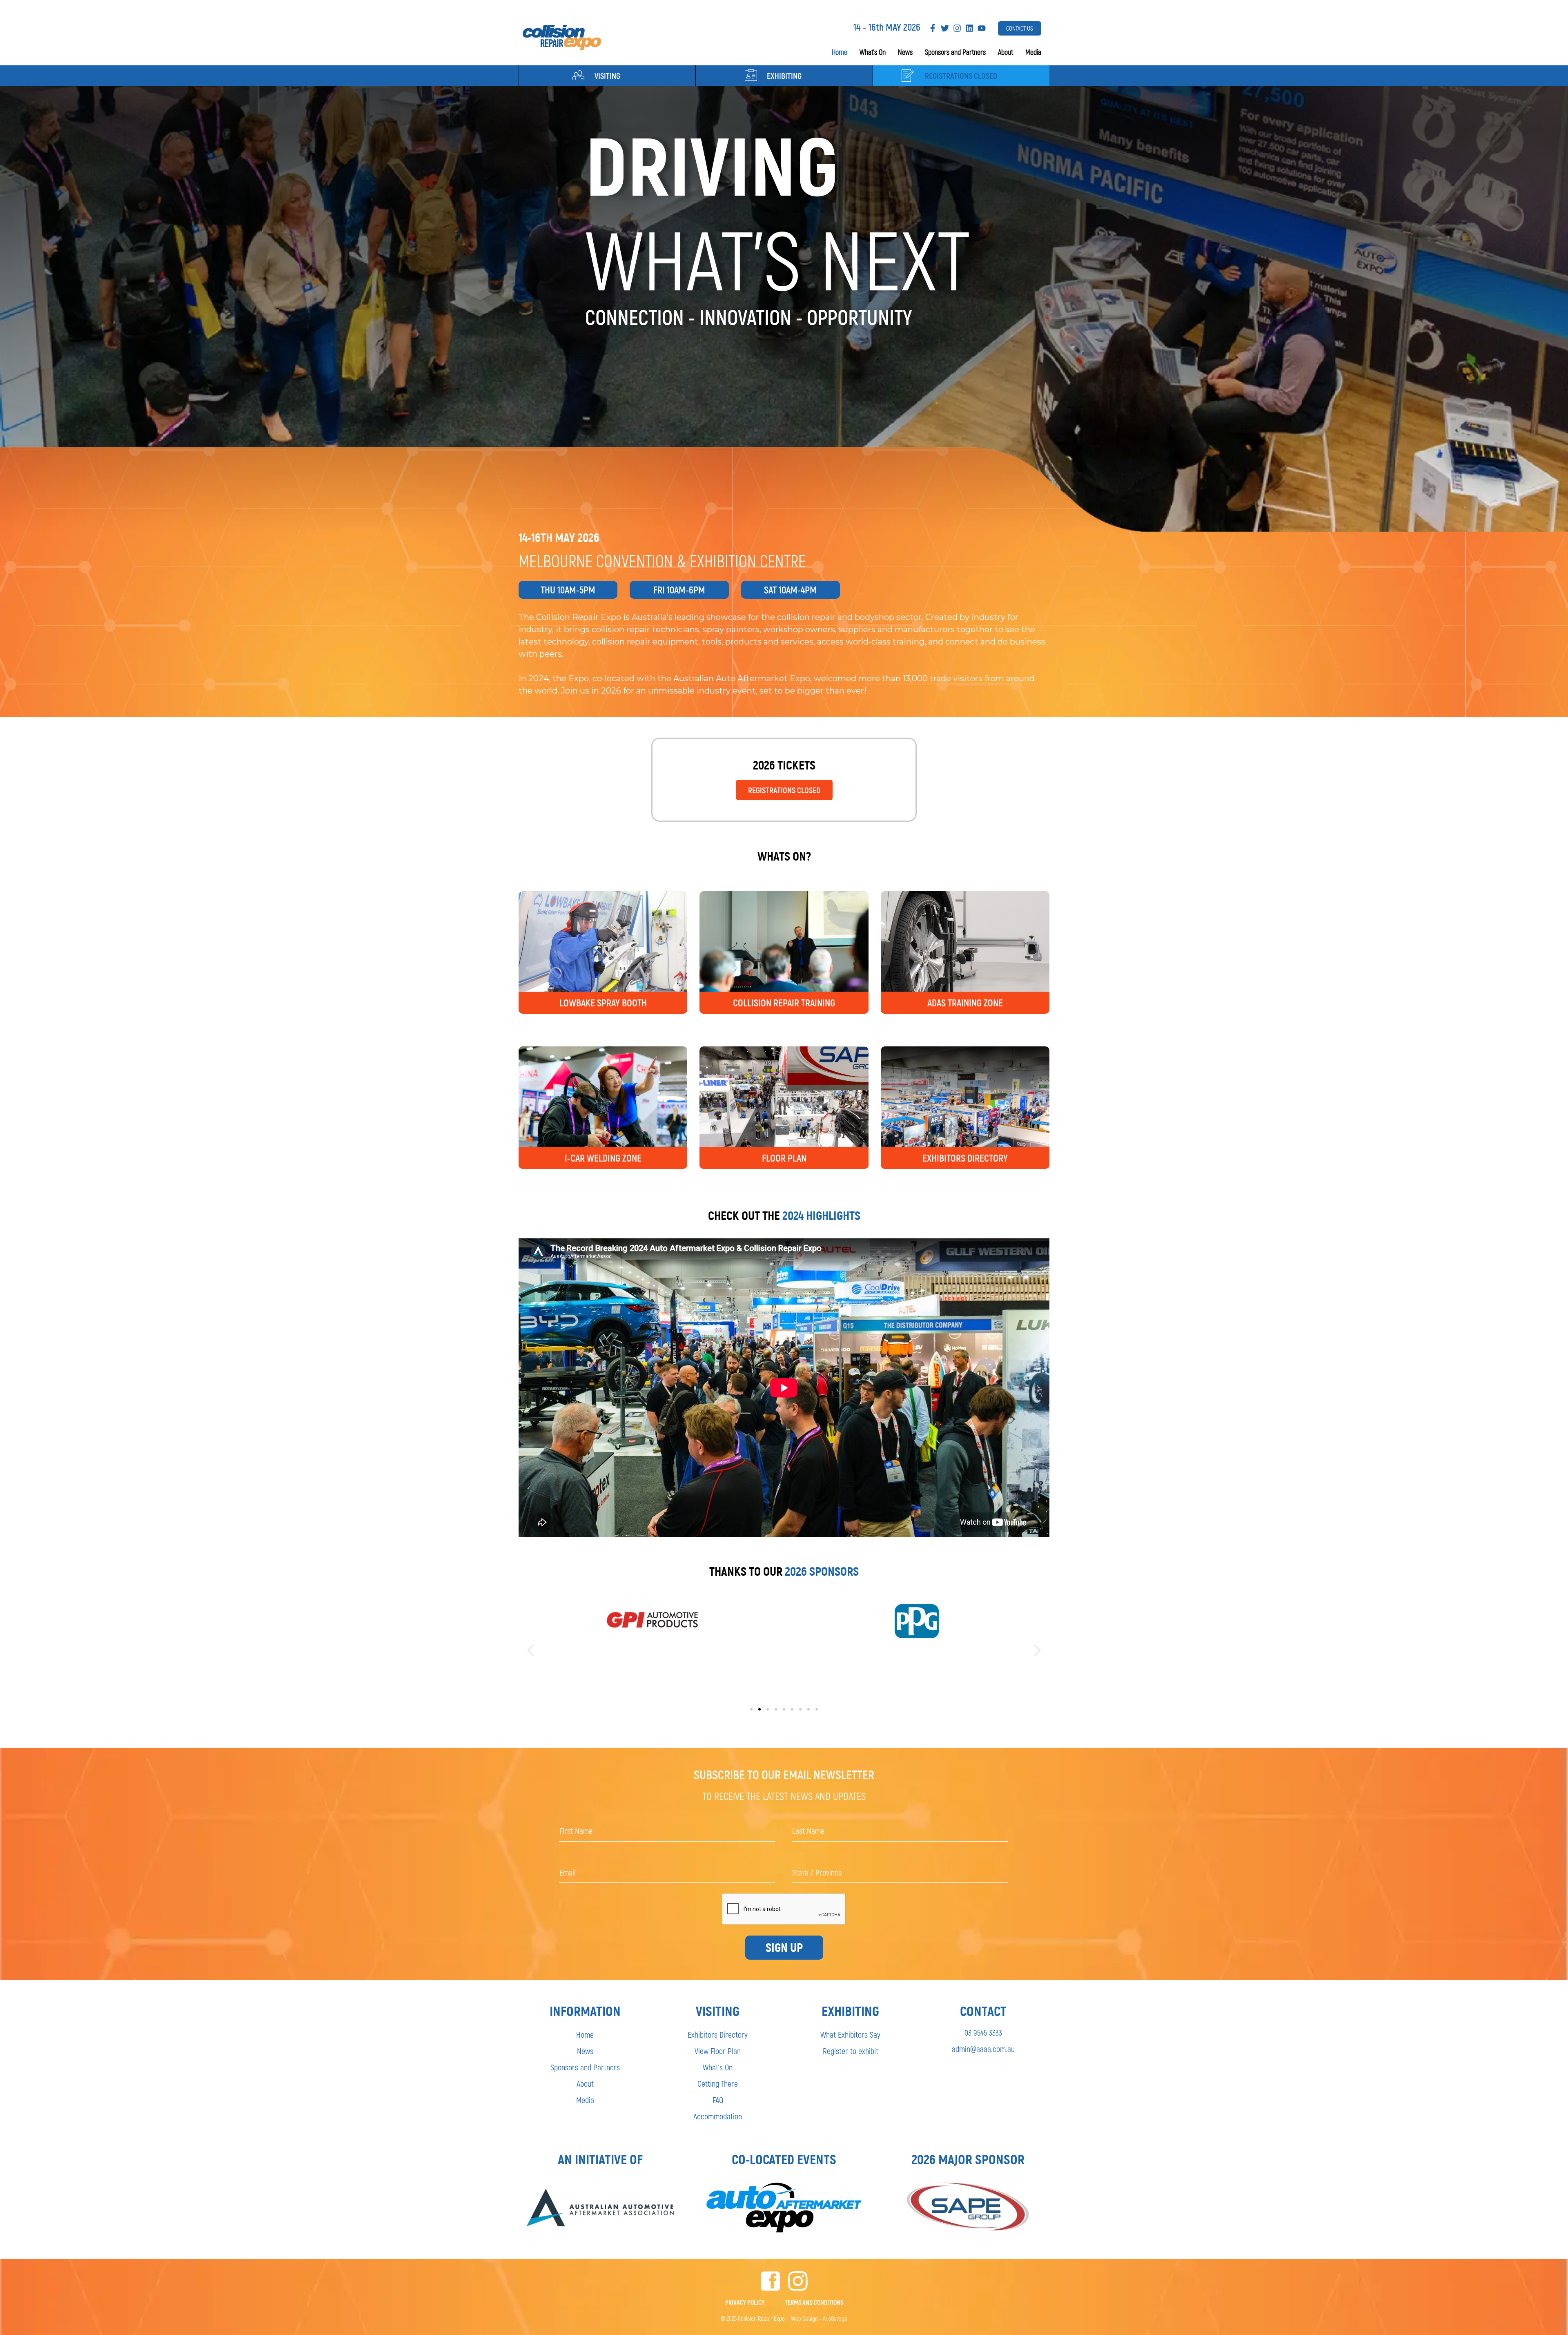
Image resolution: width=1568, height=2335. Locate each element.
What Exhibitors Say (850, 2034)
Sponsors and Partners (955, 52)
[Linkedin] (969, 28)
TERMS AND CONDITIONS (814, 2302)
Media (1033, 52)
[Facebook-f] (933, 28)
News (905, 52)
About (1006, 52)
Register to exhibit (851, 2051)
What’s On (873, 52)
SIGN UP (784, 1948)
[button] (531, 1651)
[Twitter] (945, 28)
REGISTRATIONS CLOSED (961, 76)
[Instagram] (957, 28)
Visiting (607, 76)
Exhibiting (784, 76)
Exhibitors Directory (718, 2034)
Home (840, 52)
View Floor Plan (718, 2051)
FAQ (718, 2100)
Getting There (718, 2083)
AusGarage (835, 2318)
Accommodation (718, 2116)
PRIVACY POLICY (745, 2302)
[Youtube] (982, 28)
